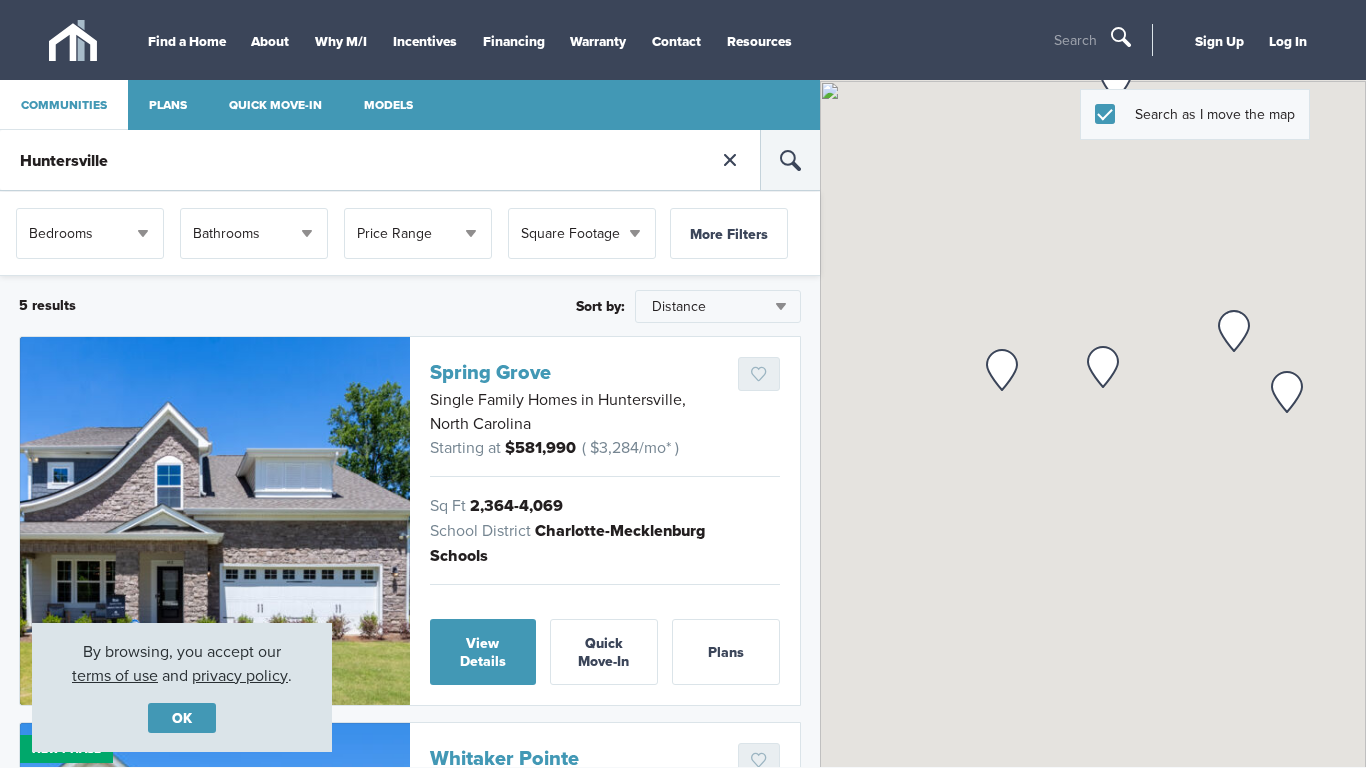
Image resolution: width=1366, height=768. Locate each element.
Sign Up (1219, 41)
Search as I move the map (1215, 114)
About (270, 41)
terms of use (115, 675)
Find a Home (187, 41)
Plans (726, 652)
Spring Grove (490, 372)
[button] (1287, 392)
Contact (676, 41)
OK (182, 718)
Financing (514, 41)
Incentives (425, 41)
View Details (483, 652)
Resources (759, 41)
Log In (1288, 41)
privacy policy (240, 675)
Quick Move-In (603, 652)
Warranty (598, 41)
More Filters (729, 234)
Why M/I (341, 41)
